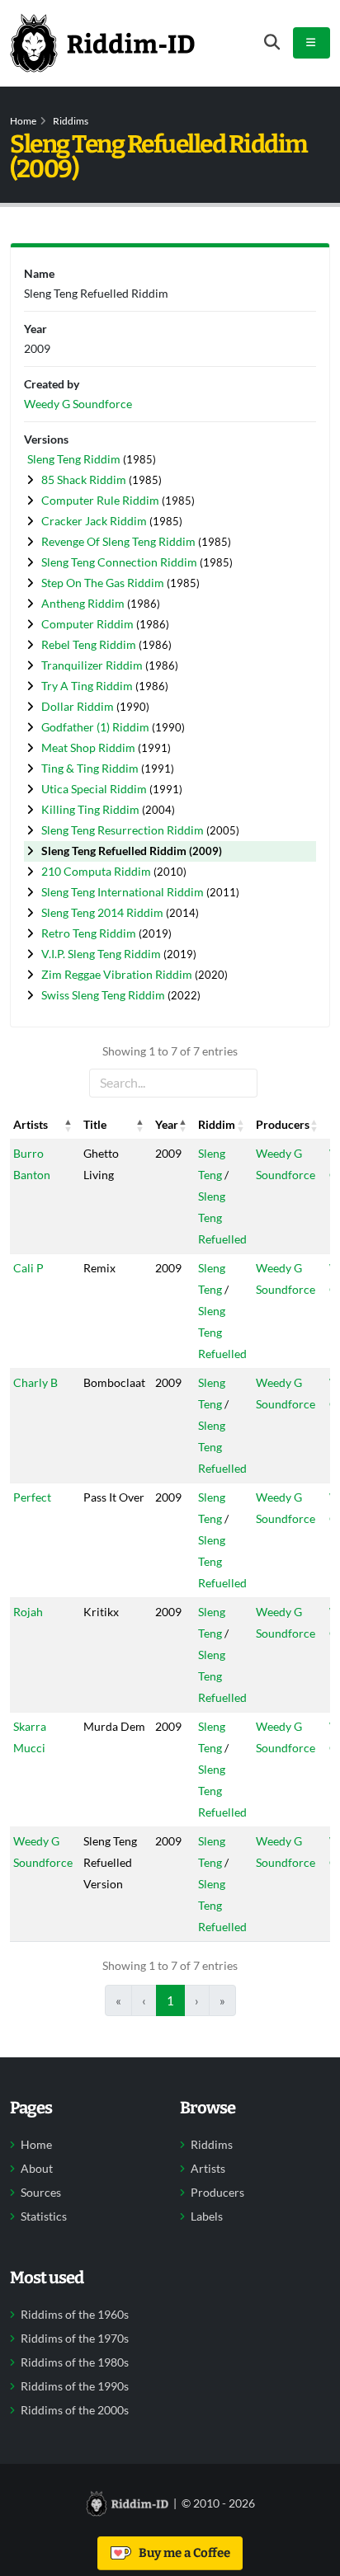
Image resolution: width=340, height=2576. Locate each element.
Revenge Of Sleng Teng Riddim (120, 541)
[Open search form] (272, 42)
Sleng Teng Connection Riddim (120, 562)
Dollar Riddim (79, 706)
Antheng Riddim (84, 603)
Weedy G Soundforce (78, 404)
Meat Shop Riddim (90, 747)
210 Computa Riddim (97, 871)
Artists (208, 2169)
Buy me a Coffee (182, 2553)
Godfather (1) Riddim (97, 727)
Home (23, 121)
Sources (41, 2193)
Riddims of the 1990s (75, 2386)
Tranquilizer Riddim (93, 665)
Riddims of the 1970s (75, 2339)
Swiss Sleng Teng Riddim (104, 995)
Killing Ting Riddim (92, 809)
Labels (207, 2216)
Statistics (44, 2216)
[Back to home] (102, 43)
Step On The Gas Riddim (104, 583)
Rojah (28, 1612)
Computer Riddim (89, 624)
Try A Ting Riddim (88, 686)
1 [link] (170, 2000)
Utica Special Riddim (95, 789)
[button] (68, 1125)
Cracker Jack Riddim (95, 521)
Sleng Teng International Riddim (124, 892)
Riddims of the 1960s (75, 2315)
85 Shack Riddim (85, 479)
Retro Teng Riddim (90, 933)
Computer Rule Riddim (102, 500)
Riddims (71, 121)
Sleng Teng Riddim (75, 459)
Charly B (35, 1382)
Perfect (32, 1497)
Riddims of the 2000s (75, 2410)
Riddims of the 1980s (75, 2362)
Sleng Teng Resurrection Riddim (124, 830)
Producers (217, 2193)
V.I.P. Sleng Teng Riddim (102, 954)
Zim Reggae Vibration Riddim (118, 974)
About (37, 2169)
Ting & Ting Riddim (91, 768)
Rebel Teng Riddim (90, 644)
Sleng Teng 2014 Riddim (104, 912)
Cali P (28, 1268)
